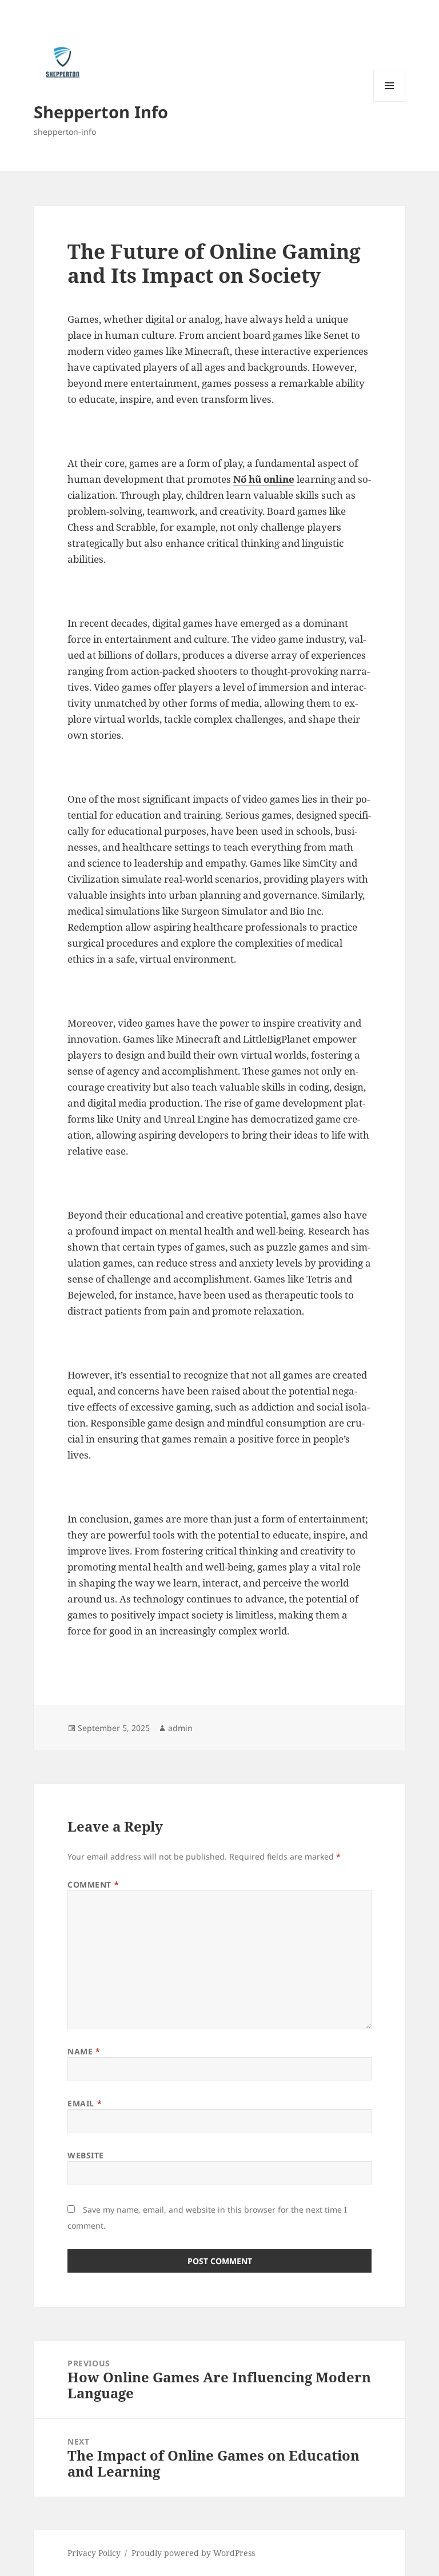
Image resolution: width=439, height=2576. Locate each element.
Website (86, 2155)
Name (84, 2051)
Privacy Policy (94, 2553)
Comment (93, 1884)
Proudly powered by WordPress (193, 2553)
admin (180, 1728)
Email (85, 2103)
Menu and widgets (390, 101)
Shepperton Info (101, 112)
